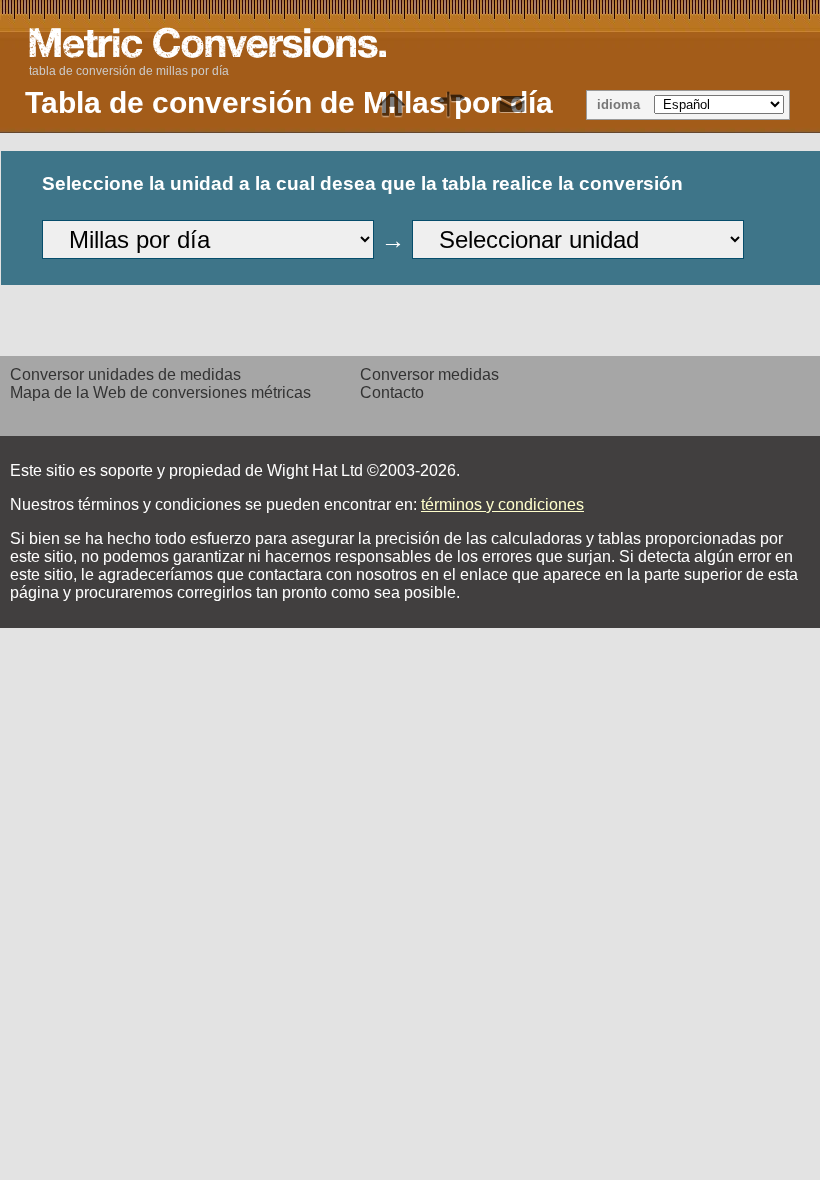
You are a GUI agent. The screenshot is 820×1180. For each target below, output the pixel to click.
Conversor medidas (429, 374)
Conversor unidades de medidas (125, 374)
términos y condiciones (502, 504)
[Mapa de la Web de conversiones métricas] (452, 105)
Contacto (392, 392)
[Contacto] (512, 105)
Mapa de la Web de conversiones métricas (160, 392)
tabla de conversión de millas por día (129, 71)
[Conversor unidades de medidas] (392, 105)
